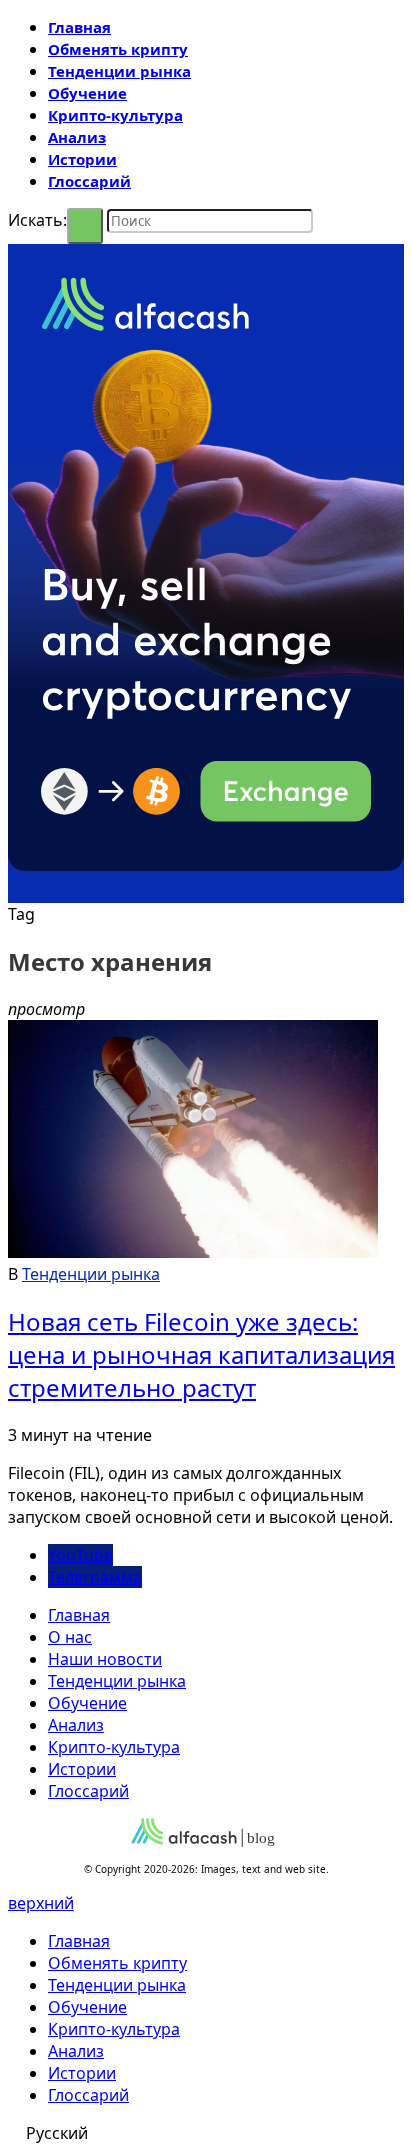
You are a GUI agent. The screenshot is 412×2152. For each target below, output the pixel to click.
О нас (70, 1637)
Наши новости (105, 1659)
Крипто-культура (115, 115)
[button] (206, 2133)
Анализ (77, 137)
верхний (41, 1903)
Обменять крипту (118, 49)
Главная (79, 27)
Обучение (87, 93)
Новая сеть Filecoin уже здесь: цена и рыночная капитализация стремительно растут (201, 1354)
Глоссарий (89, 181)
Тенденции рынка (119, 71)
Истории (82, 159)
